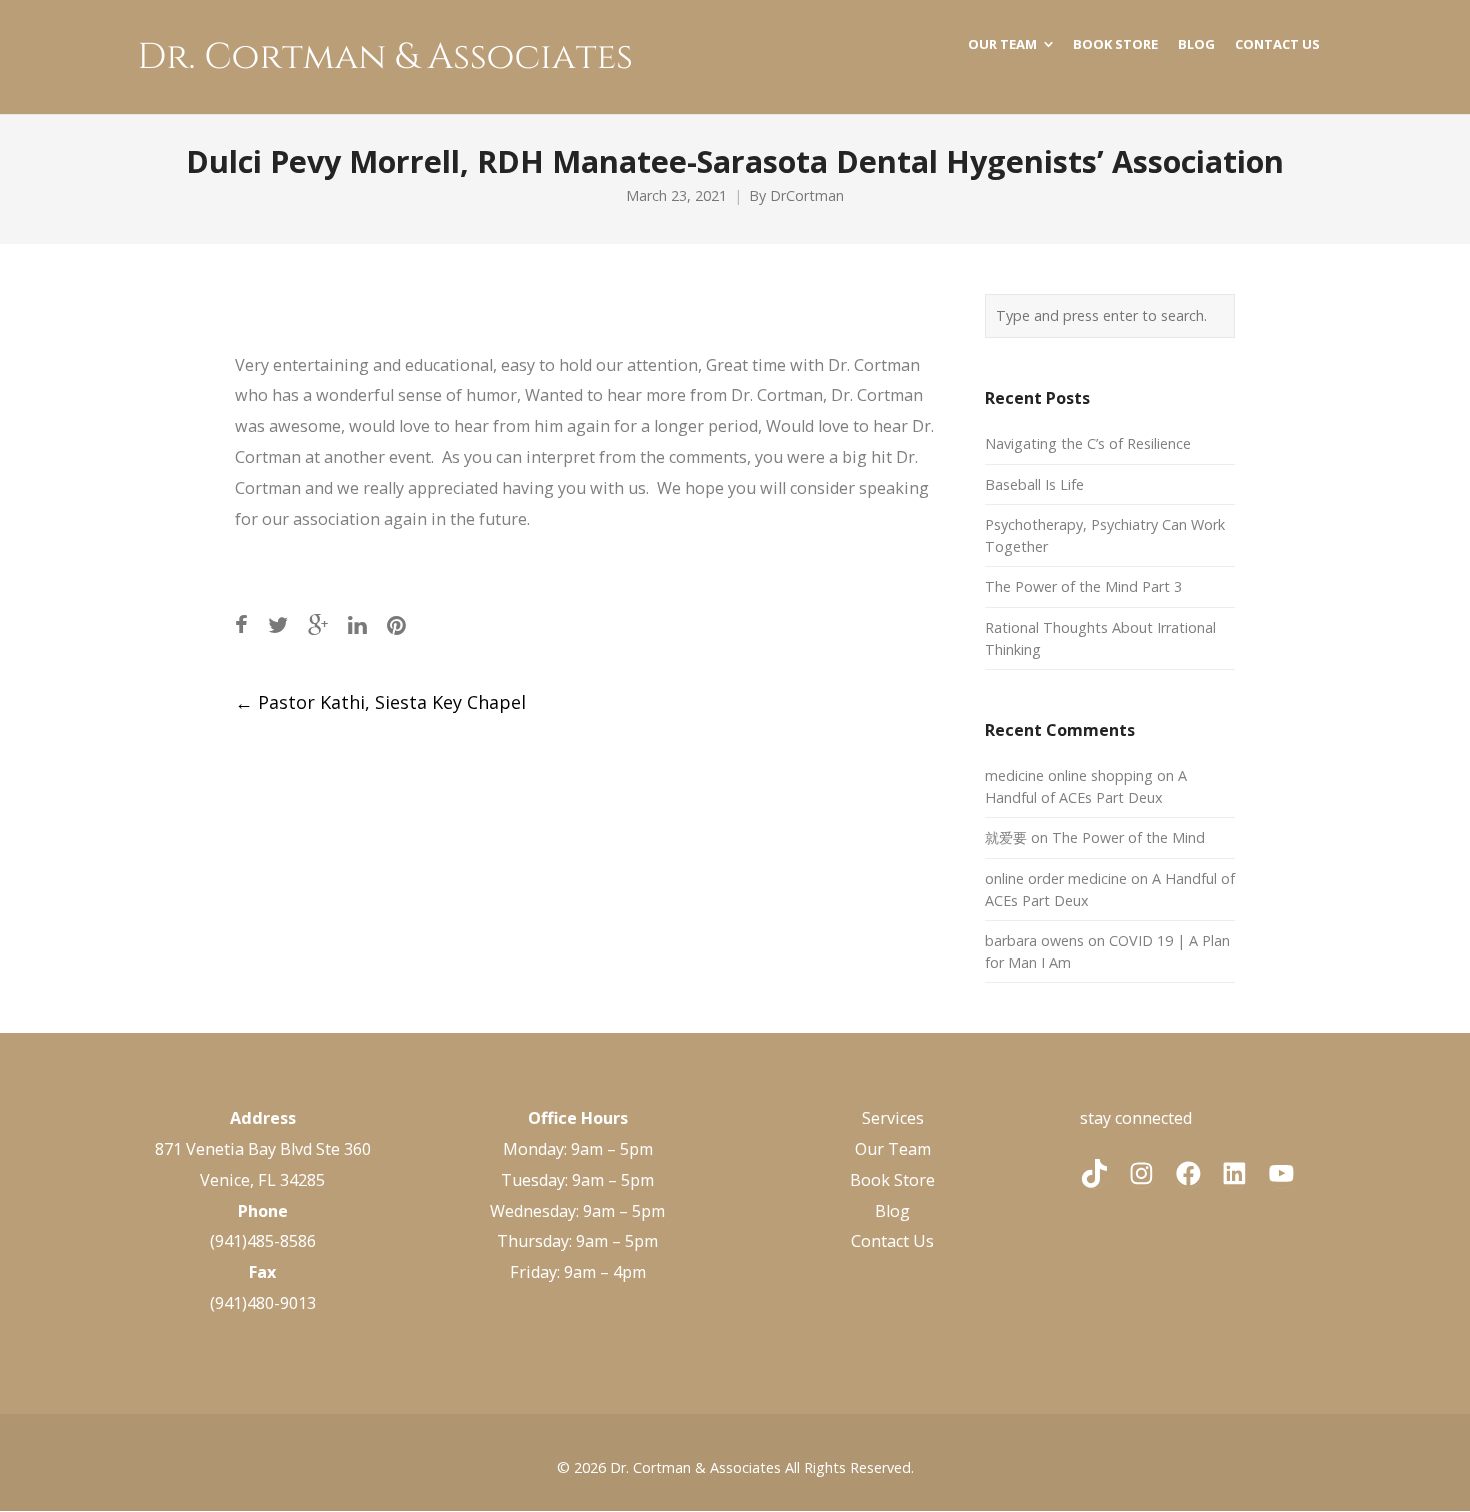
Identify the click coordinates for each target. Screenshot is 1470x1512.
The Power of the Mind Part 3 (1083, 586)
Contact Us (892, 1241)
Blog (892, 1211)
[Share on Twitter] (278, 624)
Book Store (892, 1180)
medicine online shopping (1069, 775)
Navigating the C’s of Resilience (1088, 443)
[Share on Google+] (318, 624)
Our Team (893, 1149)
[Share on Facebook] (241, 624)
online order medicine (1056, 878)
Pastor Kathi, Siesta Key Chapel (380, 702)
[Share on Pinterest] (396, 624)
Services (893, 1118)
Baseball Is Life (1034, 484)
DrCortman (807, 195)
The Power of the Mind (1128, 837)
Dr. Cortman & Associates (695, 1467)
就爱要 (1006, 837)
